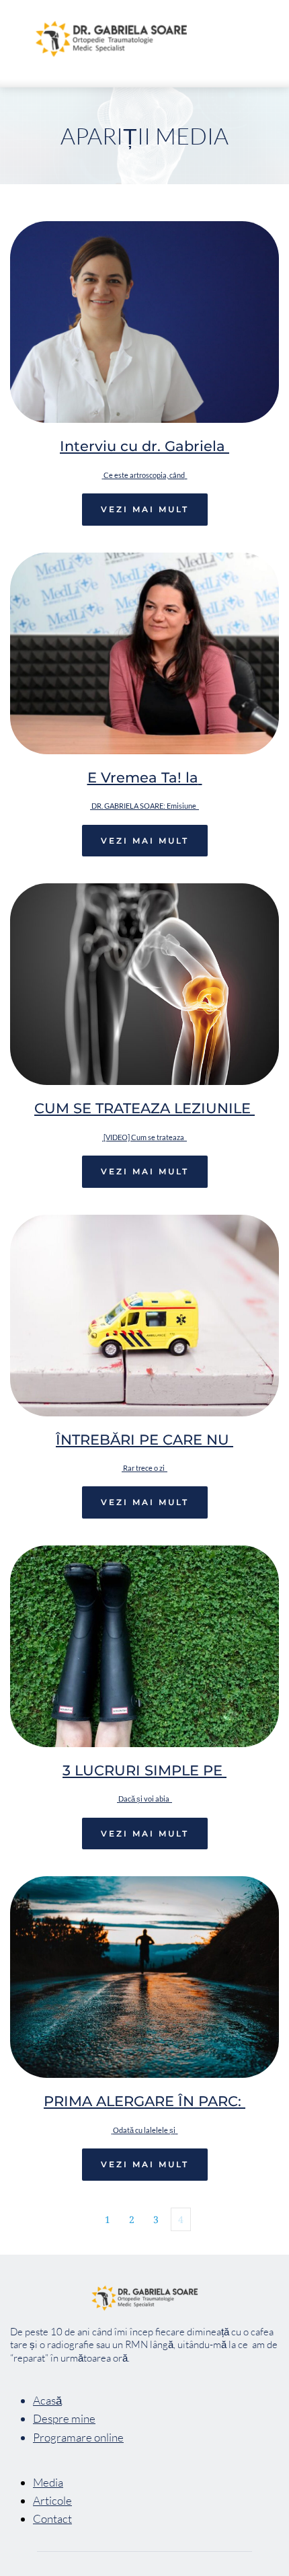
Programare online (78, 2437)
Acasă (47, 2400)
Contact (52, 2519)
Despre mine (64, 2418)
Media (48, 2482)
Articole (52, 2500)
